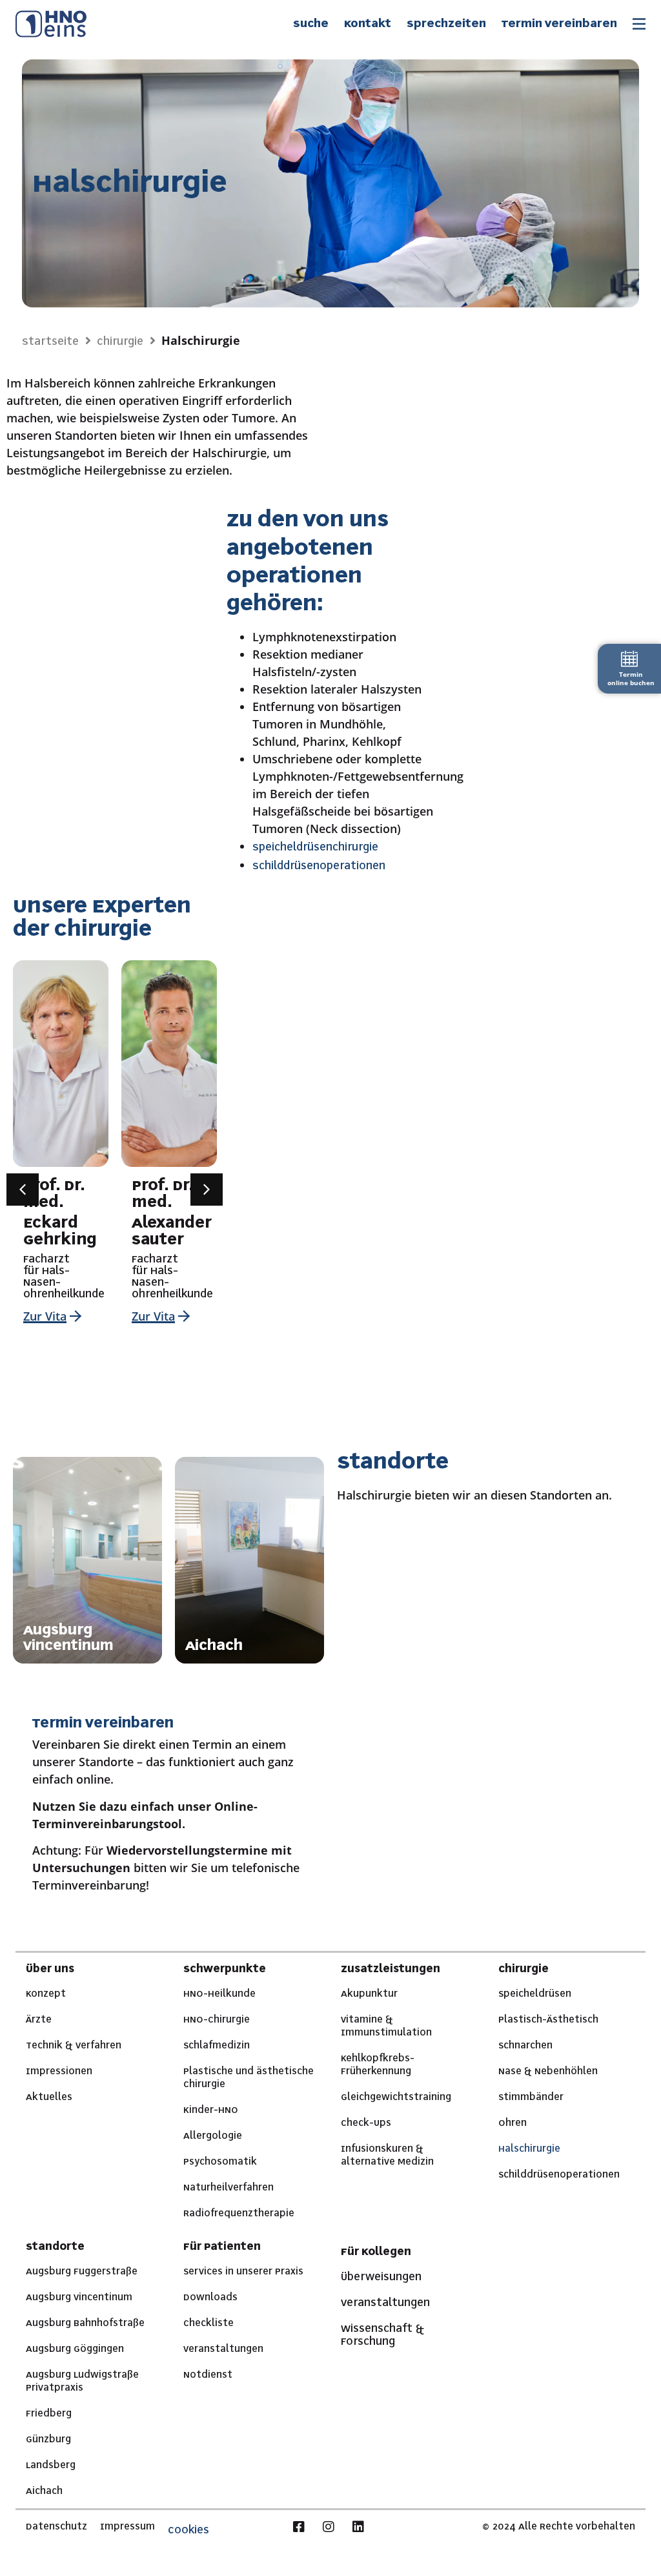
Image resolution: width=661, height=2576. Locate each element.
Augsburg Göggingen (75, 2349)
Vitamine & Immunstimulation (386, 2026)
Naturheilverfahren (229, 2188)
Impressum (127, 2527)
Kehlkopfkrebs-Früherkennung (378, 2065)
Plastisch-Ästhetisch (548, 2020)
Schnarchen (525, 2046)
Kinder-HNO (211, 2110)
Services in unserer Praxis (243, 2272)
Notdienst (208, 2375)
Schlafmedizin (217, 2046)
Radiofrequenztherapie (239, 2214)
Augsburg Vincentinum (79, 2298)
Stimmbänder (531, 2097)
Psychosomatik (220, 2162)
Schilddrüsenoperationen (559, 2175)
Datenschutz (56, 2527)
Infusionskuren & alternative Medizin (387, 2156)
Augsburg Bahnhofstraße (85, 2324)
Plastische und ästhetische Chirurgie (249, 2078)
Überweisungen (381, 2277)
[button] (23, 1190)
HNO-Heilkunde (219, 1994)
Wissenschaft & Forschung (382, 2335)
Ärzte (39, 2020)
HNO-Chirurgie (217, 2020)
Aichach (44, 2491)
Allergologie (213, 2136)
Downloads (210, 2298)
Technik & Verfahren (74, 2046)
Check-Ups (366, 2123)
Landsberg (51, 2466)
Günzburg (48, 2440)
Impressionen (59, 2072)
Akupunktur (369, 1994)
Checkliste (208, 2324)
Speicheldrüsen (535, 1994)
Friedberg (49, 2414)
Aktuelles (49, 2097)
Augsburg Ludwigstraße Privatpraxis (82, 2382)
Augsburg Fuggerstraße (82, 2272)
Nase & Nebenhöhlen (548, 2072)
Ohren (513, 2123)
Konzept (46, 1994)
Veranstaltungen (223, 2349)
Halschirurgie (529, 2149)
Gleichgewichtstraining (396, 2097)
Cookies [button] (188, 2530)
